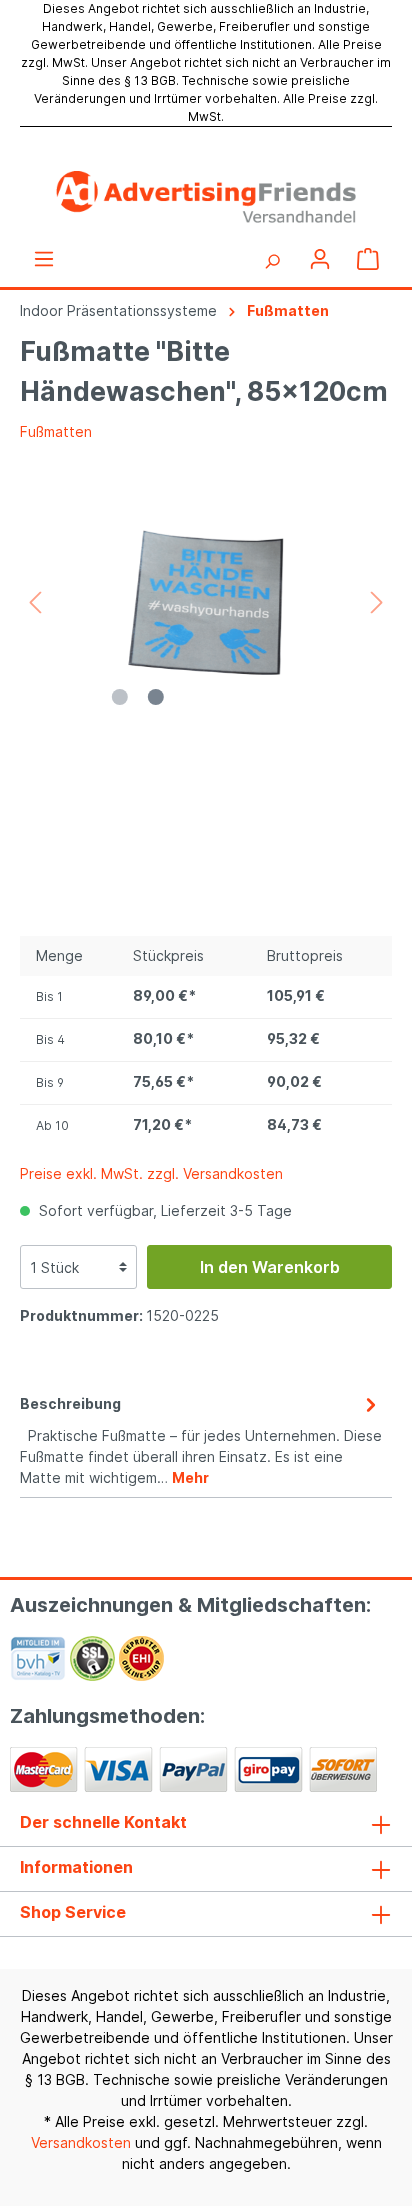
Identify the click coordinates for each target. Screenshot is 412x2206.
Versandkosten (81, 2142)
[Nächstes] (377, 602)
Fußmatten (56, 431)
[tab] (201, 1437)
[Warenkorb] (368, 259)
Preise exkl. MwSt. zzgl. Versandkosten (151, 1173)
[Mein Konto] (320, 259)
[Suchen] (272, 259)
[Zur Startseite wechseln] (206, 197)
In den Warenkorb (270, 1267)
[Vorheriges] (35, 602)
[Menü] (44, 259)
